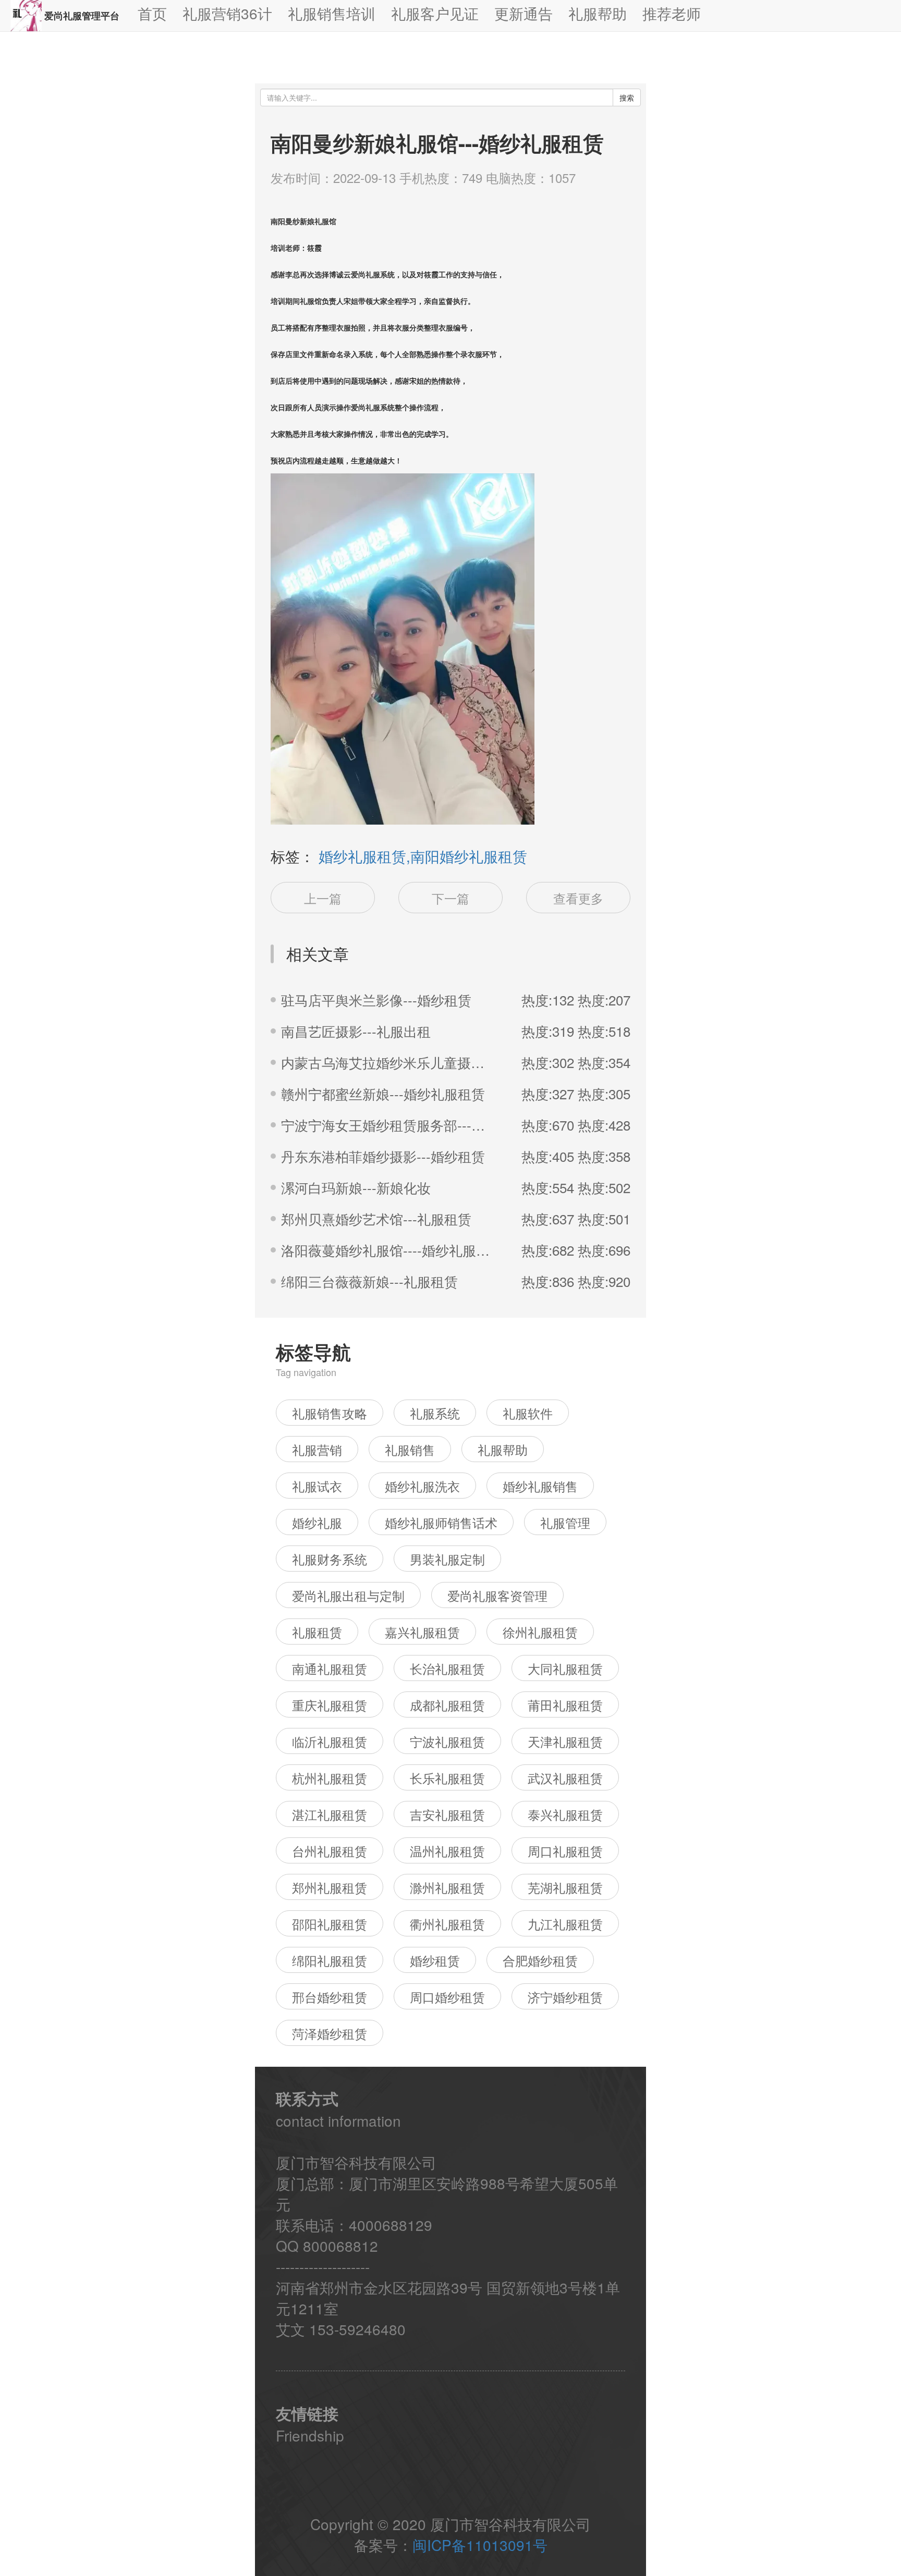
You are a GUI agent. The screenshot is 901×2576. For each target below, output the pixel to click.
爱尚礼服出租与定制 (348, 1595)
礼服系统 (435, 1413)
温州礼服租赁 (447, 1851)
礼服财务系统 (330, 1559)
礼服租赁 (317, 1632)
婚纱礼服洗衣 (422, 1486)
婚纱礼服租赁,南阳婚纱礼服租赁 (423, 856)
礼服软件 (528, 1413)
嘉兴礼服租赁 (422, 1632)
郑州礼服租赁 (330, 1887)
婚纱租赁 (435, 1960)
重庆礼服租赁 (330, 1705)
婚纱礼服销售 (540, 1486)
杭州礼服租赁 (330, 1778)
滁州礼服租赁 (447, 1887)
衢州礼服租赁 (447, 1924)
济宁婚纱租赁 (565, 1997)
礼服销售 (410, 1449)
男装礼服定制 (447, 1559)
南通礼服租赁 (330, 1668)
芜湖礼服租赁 (565, 1887)
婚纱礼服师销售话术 (441, 1522)
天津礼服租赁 (565, 1741)
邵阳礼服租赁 (330, 1924)
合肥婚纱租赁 (540, 1960)
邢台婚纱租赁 (330, 1997)
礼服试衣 (317, 1486)
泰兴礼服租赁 (565, 1814)
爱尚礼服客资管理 (497, 1595)
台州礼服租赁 (330, 1851)
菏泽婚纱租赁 (330, 2033)
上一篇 (323, 898)
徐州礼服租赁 (540, 1632)
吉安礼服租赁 (447, 1814)
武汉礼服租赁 (565, 1778)
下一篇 (451, 898)
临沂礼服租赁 (330, 1741)
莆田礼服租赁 (565, 1705)
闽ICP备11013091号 (480, 2545)
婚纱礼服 (317, 1522)
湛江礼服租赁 (330, 1814)
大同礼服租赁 (565, 1668)
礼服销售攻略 (330, 1413)
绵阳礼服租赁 (330, 1960)
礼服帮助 (503, 1449)
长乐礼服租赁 (447, 1778)
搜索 (627, 97)
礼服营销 (317, 1449)
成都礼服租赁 (447, 1705)
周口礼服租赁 (565, 1851)
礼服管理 (565, 1522)
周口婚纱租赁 (447, 1997)
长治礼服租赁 (447, 1668)
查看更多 (578, 898)
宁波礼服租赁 (447, 1741)
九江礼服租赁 (565, 1924)
